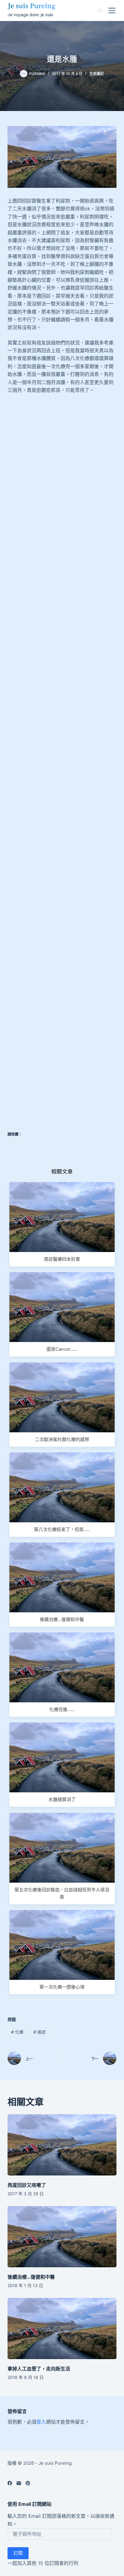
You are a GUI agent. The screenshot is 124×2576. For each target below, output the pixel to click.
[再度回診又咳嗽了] (62, 2145)
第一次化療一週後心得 (62, 1987)
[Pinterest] (28, 2483)
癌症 (40, 2032)
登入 (41, 2422)
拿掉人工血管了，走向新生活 (39, 2369)
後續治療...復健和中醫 (62, 1619)
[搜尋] (100, 11)
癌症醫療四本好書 (62, 1259)
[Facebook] (10, 2483)
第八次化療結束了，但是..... (62, 1529)
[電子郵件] (19, 2483)
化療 (17, 2032)
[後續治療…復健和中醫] (62, 2237)
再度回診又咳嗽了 (27, 2185)
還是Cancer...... (62, 1349)
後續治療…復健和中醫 (31, 2277)
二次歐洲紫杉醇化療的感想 (62, 1439)
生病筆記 (97, 74)
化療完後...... (62, 1709)
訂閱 (18, 2553)
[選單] (112, 11)
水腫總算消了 (62, 1799)
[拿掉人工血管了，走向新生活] (62, 2328)
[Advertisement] (62, 479)
